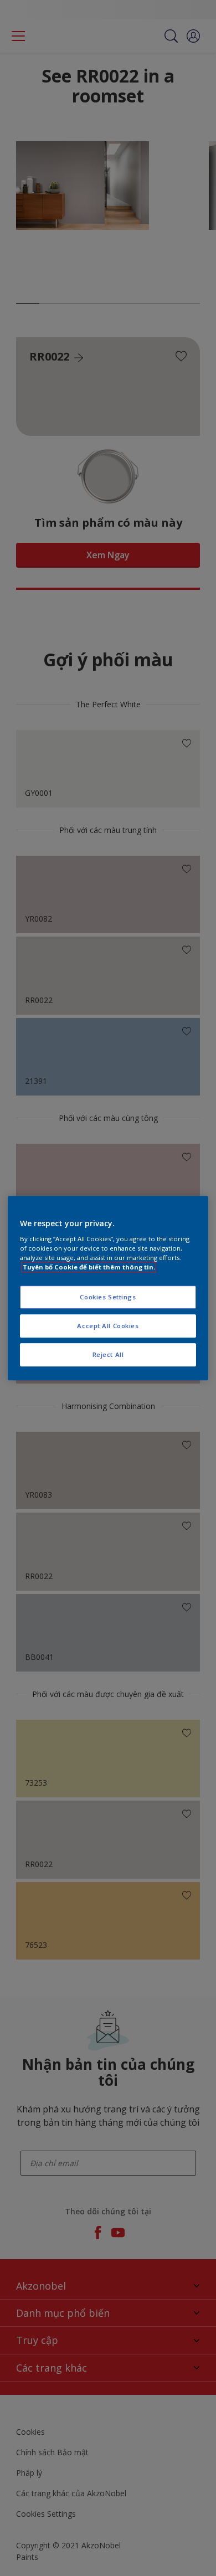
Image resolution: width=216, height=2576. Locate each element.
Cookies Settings (108, 1297)
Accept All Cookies (108, 1326)
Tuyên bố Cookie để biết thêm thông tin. (89, 1267)
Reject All (108, 1354)
